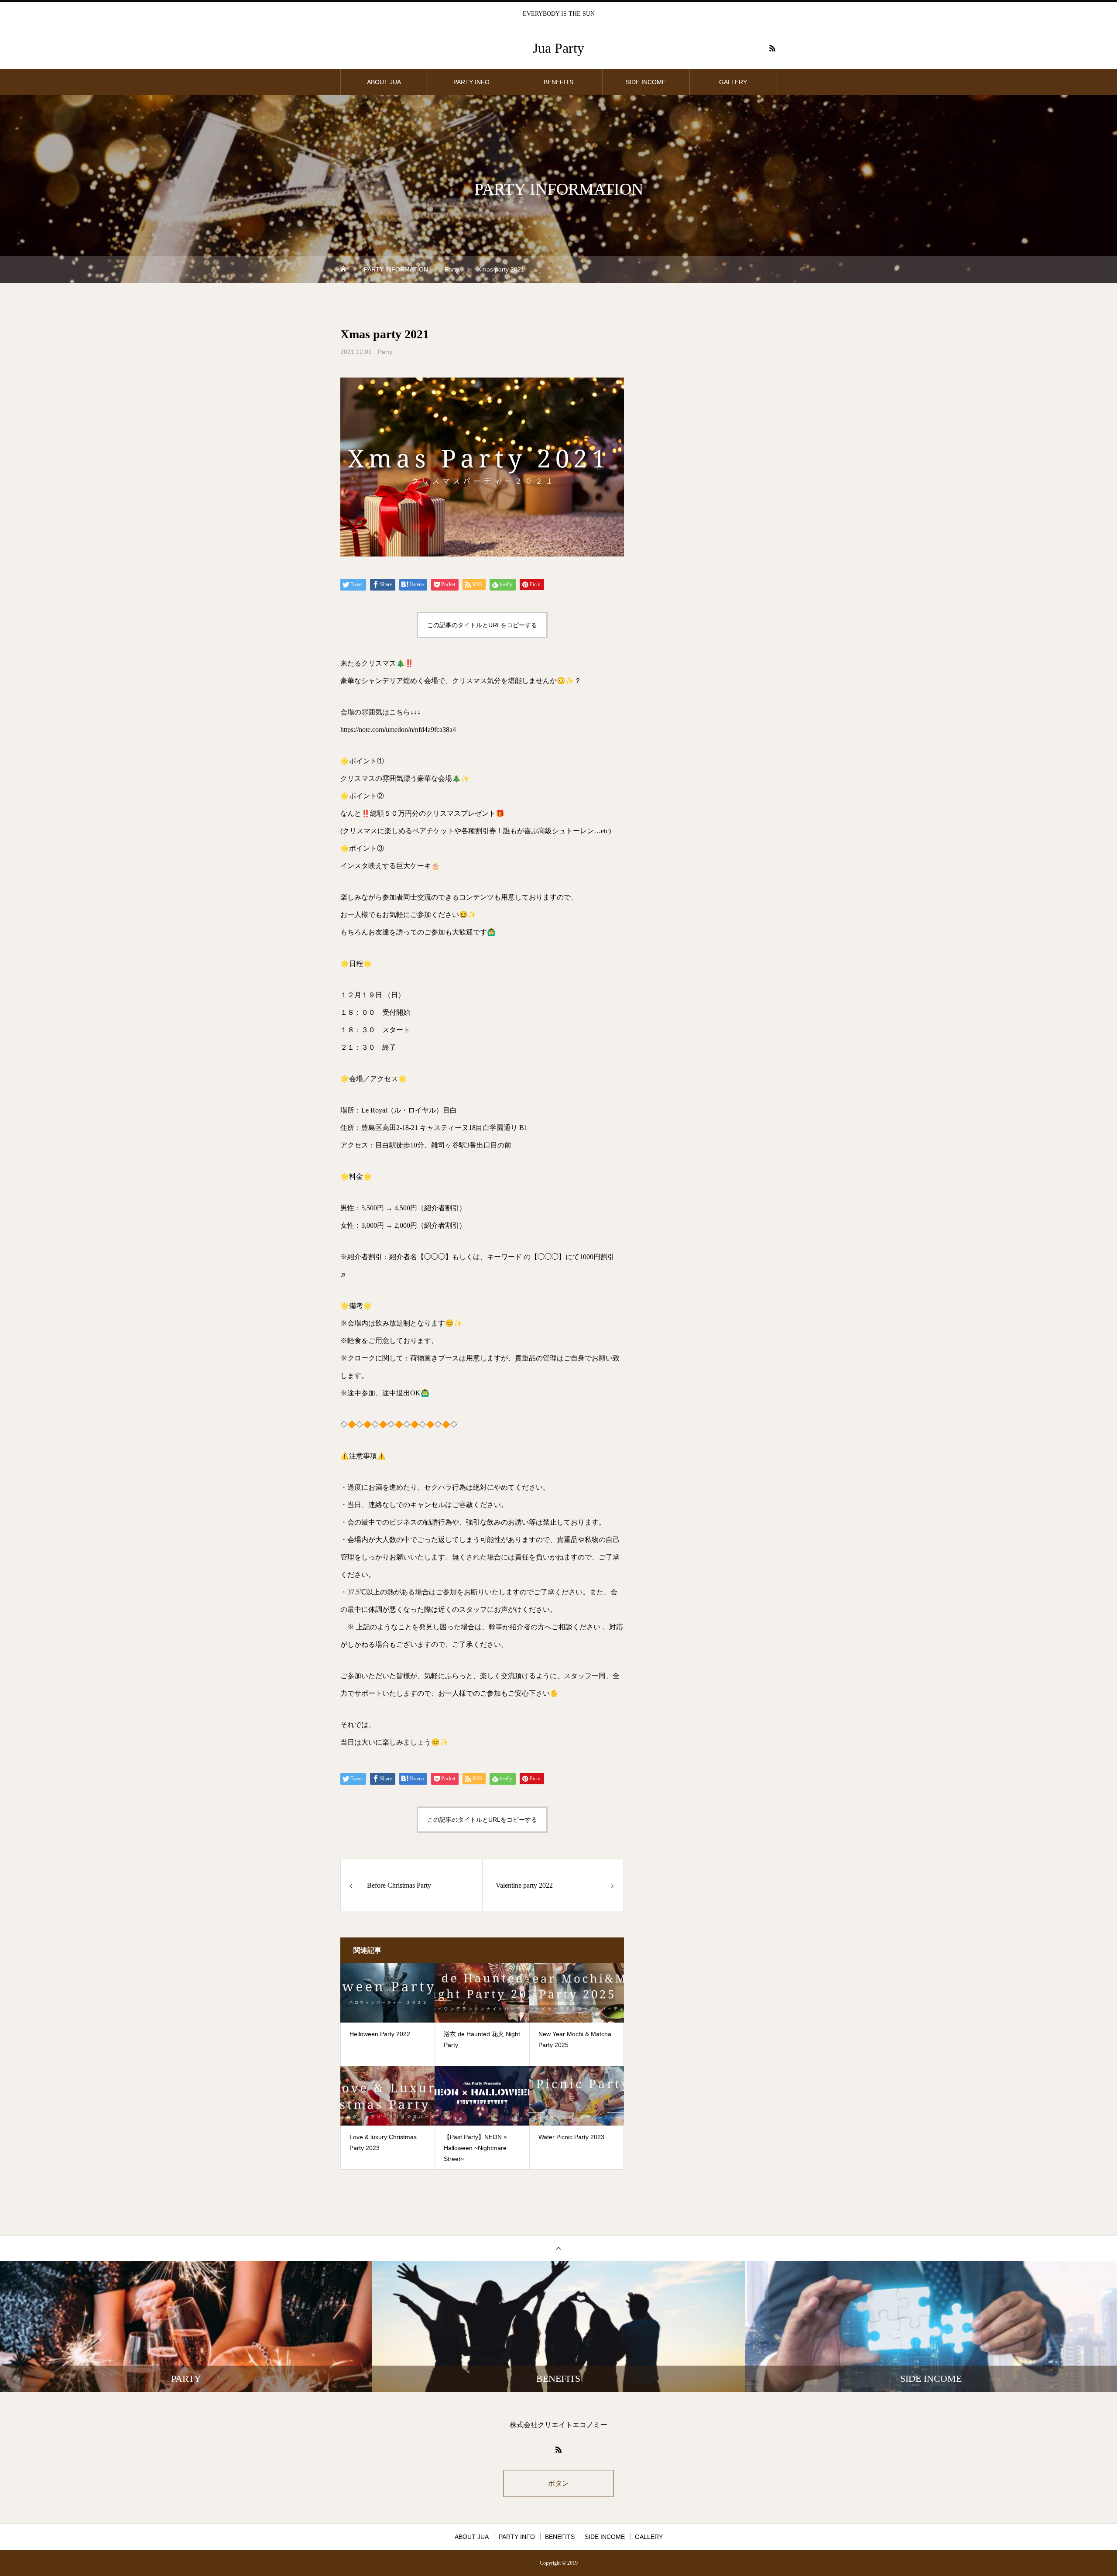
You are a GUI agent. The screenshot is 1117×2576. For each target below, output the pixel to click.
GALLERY (733, 82)
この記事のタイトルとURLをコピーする (482, 625)
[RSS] (772, 48)
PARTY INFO (471, 82)
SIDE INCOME (646, 82)
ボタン (558, 2483)
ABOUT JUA (384, 82)
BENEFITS (558, 82)
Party (385, 352)
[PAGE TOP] (558, 2248)
